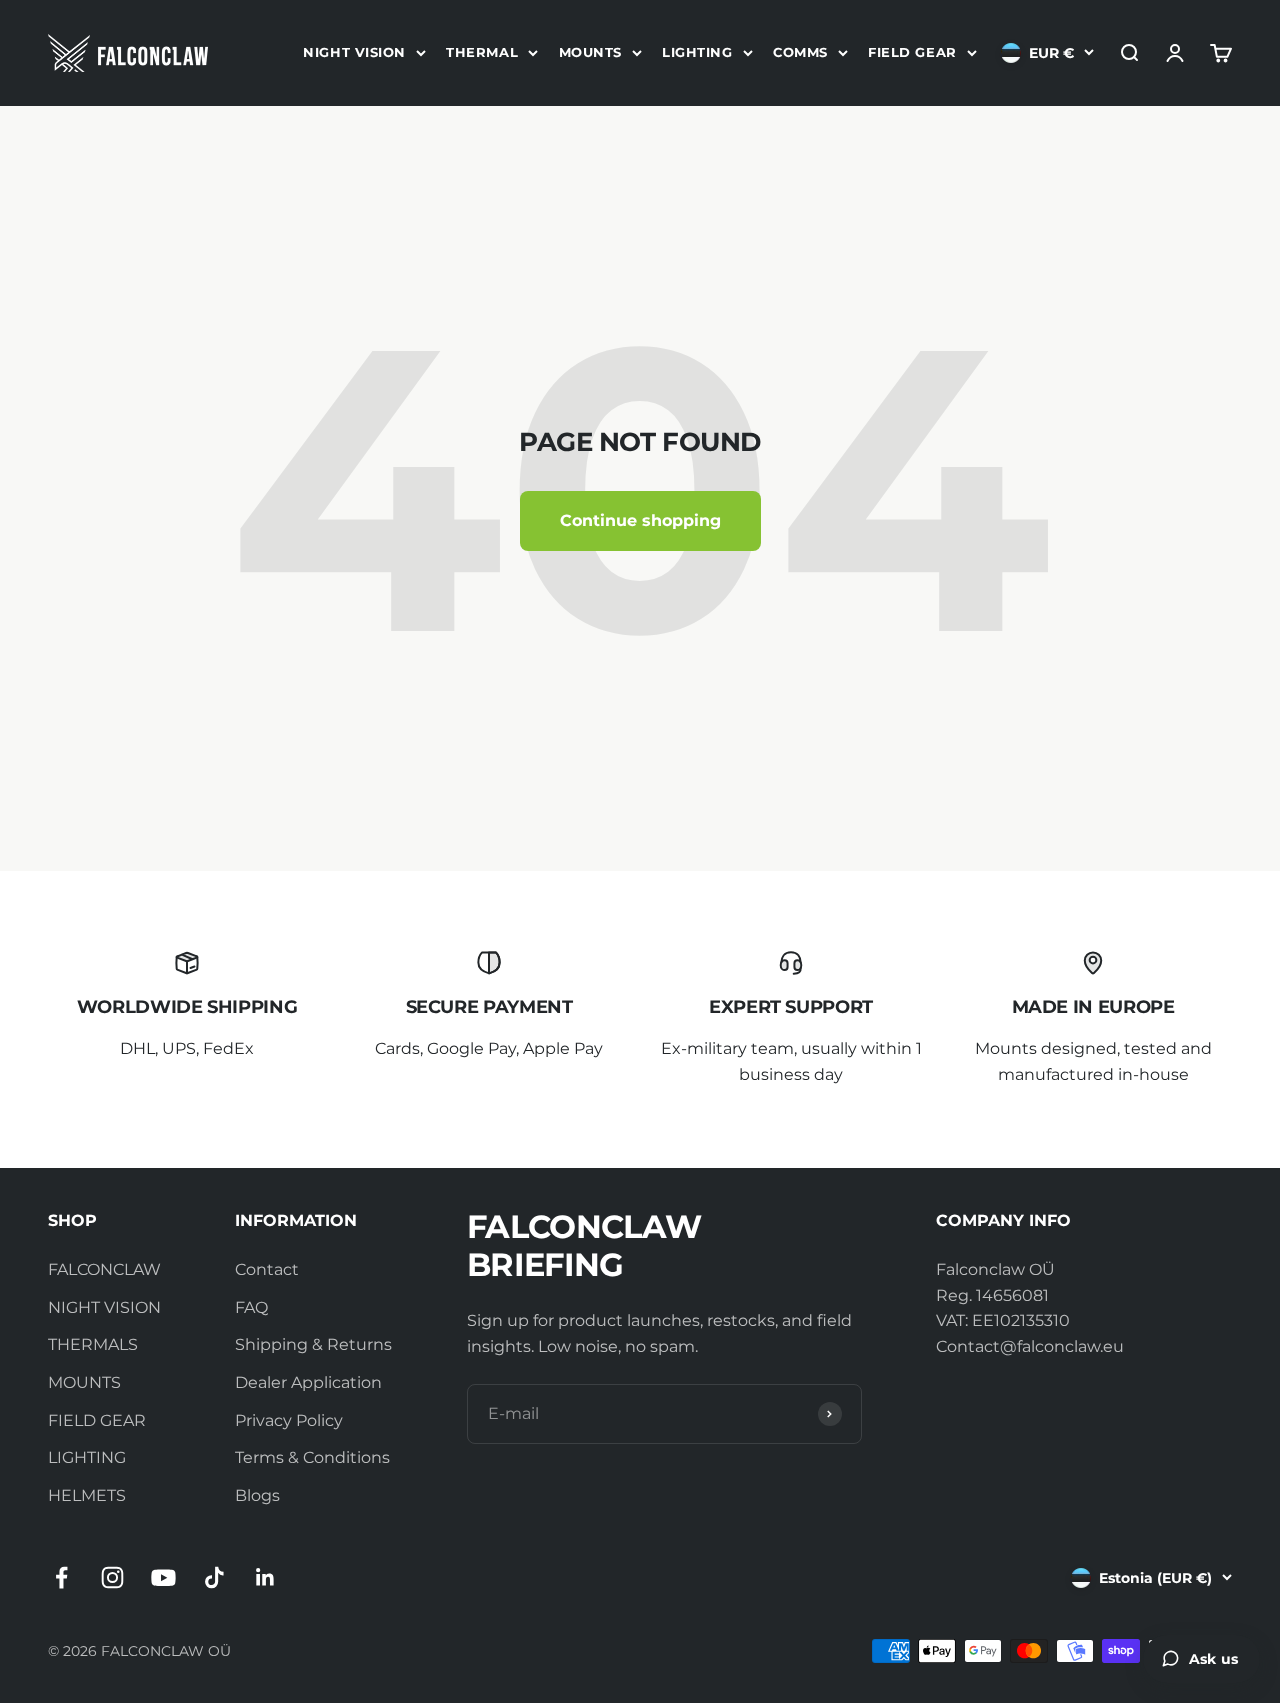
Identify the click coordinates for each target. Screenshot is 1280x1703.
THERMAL (482, 52)
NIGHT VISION (354, 52)
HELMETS (87, 1495)
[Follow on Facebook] (61, 1577)
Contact (267, 1269)
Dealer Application (308, 1382)
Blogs (257, 1495)
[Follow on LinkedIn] (265, 1577)
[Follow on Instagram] (112, 1577)
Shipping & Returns (313, 1344)
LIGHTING (697, 52)
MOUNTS (590, 52)
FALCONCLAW (104, 1269)
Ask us (1213, 1659)
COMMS (800, 52)
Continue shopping (640, 520)
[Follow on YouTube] (163, 1577)
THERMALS (93, 1344)
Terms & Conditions (312, 1457)
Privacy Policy (289, 1420)
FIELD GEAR (912, 52)
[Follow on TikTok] (214, 1577)
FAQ (251, 1307)
